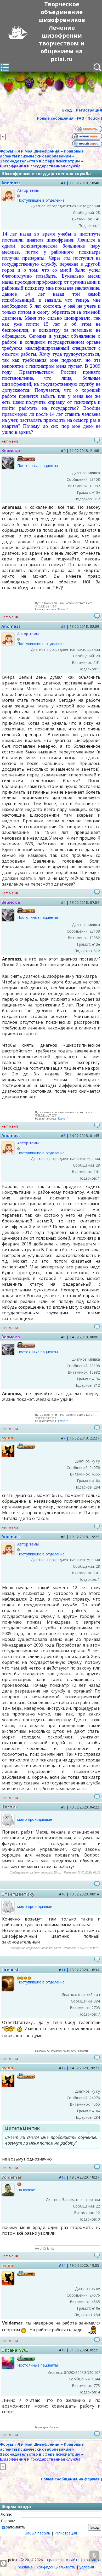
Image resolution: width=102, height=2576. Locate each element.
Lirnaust (10, 1970)
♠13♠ (96, 492)
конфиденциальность (56, 2567)
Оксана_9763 (15, 2350)
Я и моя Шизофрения (38, 151)
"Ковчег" (62, 609)
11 (63, 1970)
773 (97, 2385)
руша (7, 1438)
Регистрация (66, 2533)
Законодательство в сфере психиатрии (40, 161)
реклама (25, 2567)
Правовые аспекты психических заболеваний (42, 154)
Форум (7, 151)
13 (63, 2177)
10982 (95, 486)
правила (54, 2560)
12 (63, 2068)
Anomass (11, 183)
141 (97, 219)
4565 (96, 1474)
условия (87, 2567)
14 (63, 2265)
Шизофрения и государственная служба (40, 166)
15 (63, 2350)
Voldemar (12, 2177)
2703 (96, 2008)
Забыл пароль (38, 2533)
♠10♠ (96, 1481)
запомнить (16, 2527)
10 (63, 1894)
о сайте (73, 2560)
